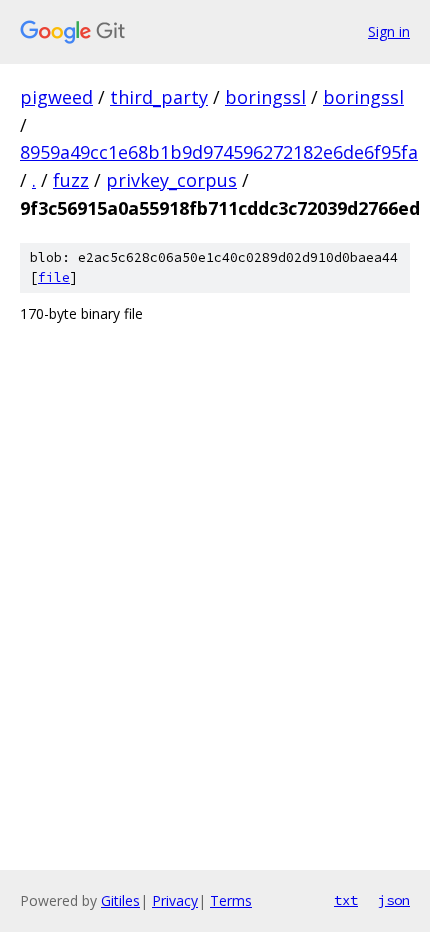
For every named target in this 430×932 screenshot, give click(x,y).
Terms (231, 900)
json (394, 900)
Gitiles (120, 900)
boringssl (265, 97)
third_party (159, 97)
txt (346, 900)
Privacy (175, 900)
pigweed (56, 97)
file (54, 277)
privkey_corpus (171, 180)
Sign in (389, 31)
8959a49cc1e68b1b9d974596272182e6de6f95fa (219, 152)
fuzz (71, 180)
